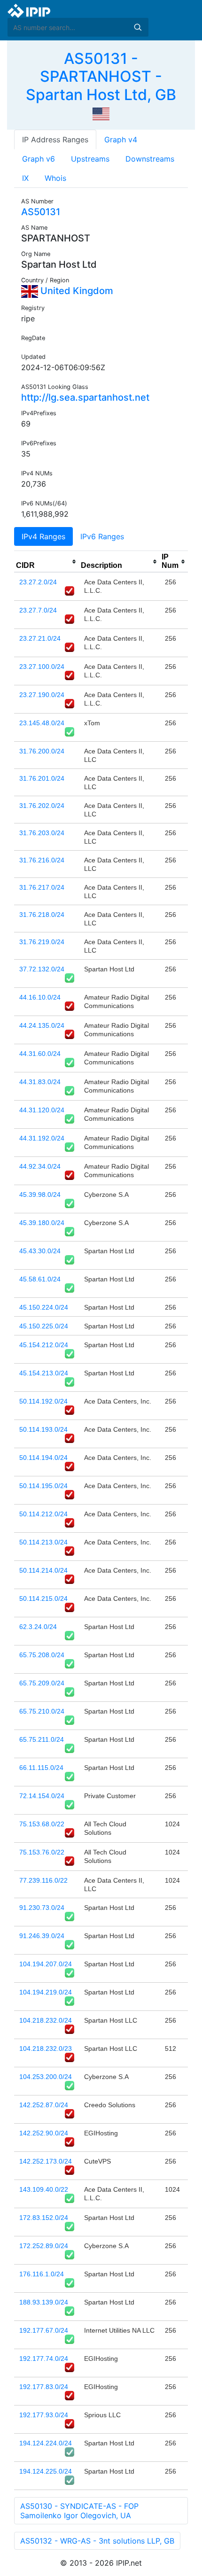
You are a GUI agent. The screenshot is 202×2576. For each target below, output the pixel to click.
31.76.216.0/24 (42, 860)
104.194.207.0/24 (46, 1964)
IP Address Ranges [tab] (55, 140)
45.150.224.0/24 (44, 1307)
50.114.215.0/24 (43, 1598)
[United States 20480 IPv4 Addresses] (101, 113)
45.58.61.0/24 (40, 1279)
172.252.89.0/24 (44, 2246)
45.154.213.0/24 (44, 1373)
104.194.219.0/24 (46, 1992)
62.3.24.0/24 (38, 1627)
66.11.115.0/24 (41, 1768)
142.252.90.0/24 (44, 2133)
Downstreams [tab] (150, 159)
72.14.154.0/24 (42, 1796)
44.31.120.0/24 (42, 1110)
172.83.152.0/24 (44, 2218)
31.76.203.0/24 (42, 833)
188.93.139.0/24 (44, 2302)
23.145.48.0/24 (42, 723)
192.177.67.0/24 (44, 2330)
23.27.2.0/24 (38, 582)
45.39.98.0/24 (40, 1195)
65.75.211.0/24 (42, 1739)
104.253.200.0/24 (46, 2077)
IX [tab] (25, 178)
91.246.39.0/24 (42, 1936)
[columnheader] (47, 562)
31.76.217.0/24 (42, 887)
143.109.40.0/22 (44, 2189)
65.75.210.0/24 (42, 1711)
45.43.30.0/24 (40, 1251)
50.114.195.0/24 (43, 1486)
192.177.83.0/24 (44, 2387)
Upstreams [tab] (90, 159)
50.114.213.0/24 (43, 1542)
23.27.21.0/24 (40, 638)
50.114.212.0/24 (43, 1514)
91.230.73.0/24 (42, 1908)
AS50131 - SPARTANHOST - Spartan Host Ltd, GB (101, 77)
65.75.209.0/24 (42, 1683)
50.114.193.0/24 (43, 1429)
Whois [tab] (55, 178)
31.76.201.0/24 (42, 778)
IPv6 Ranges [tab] (102, 536)
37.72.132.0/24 (42, 969)
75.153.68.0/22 (42, 1824)
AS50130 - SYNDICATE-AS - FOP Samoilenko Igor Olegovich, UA (79, 2511)
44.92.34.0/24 (40, 1166)
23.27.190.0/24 (42, 695)
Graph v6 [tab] (39, 159)
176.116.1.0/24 (42, 2274)
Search (138, 27)
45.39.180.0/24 (42, 1223)
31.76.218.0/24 (42, 915)
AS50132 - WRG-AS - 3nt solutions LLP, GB (97, 2541)
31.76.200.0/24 (42, 751)
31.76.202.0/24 (42, 806)
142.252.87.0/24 (44, 2105)
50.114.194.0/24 (43, 1458)
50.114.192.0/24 (43, 1401)
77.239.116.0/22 (43, 1880)
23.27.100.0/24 (42, 667)
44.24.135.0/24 (42, 1025)
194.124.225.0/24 (46, 2471)
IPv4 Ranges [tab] (43, 536)
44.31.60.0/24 (40, 1054)
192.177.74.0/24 (44, 2359)
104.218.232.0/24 (46, 2020)
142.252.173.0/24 (46, 2161)
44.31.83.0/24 (40, 1082)
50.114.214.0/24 (43, 1570)
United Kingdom (76, 291)
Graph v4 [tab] (121, 140)
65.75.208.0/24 (42, 1655)
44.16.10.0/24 (40, 997)
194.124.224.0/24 (46, 2443)
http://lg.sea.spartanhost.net (85, 397)
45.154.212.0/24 (44, 1345)
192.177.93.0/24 (44, 2415)
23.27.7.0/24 (38, 610)
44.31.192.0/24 (42, 1138)
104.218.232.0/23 (46, 2048)
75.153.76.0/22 (42, 1852)
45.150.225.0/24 (44, 1326)
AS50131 (41, 212)
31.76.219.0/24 (42, 942)
